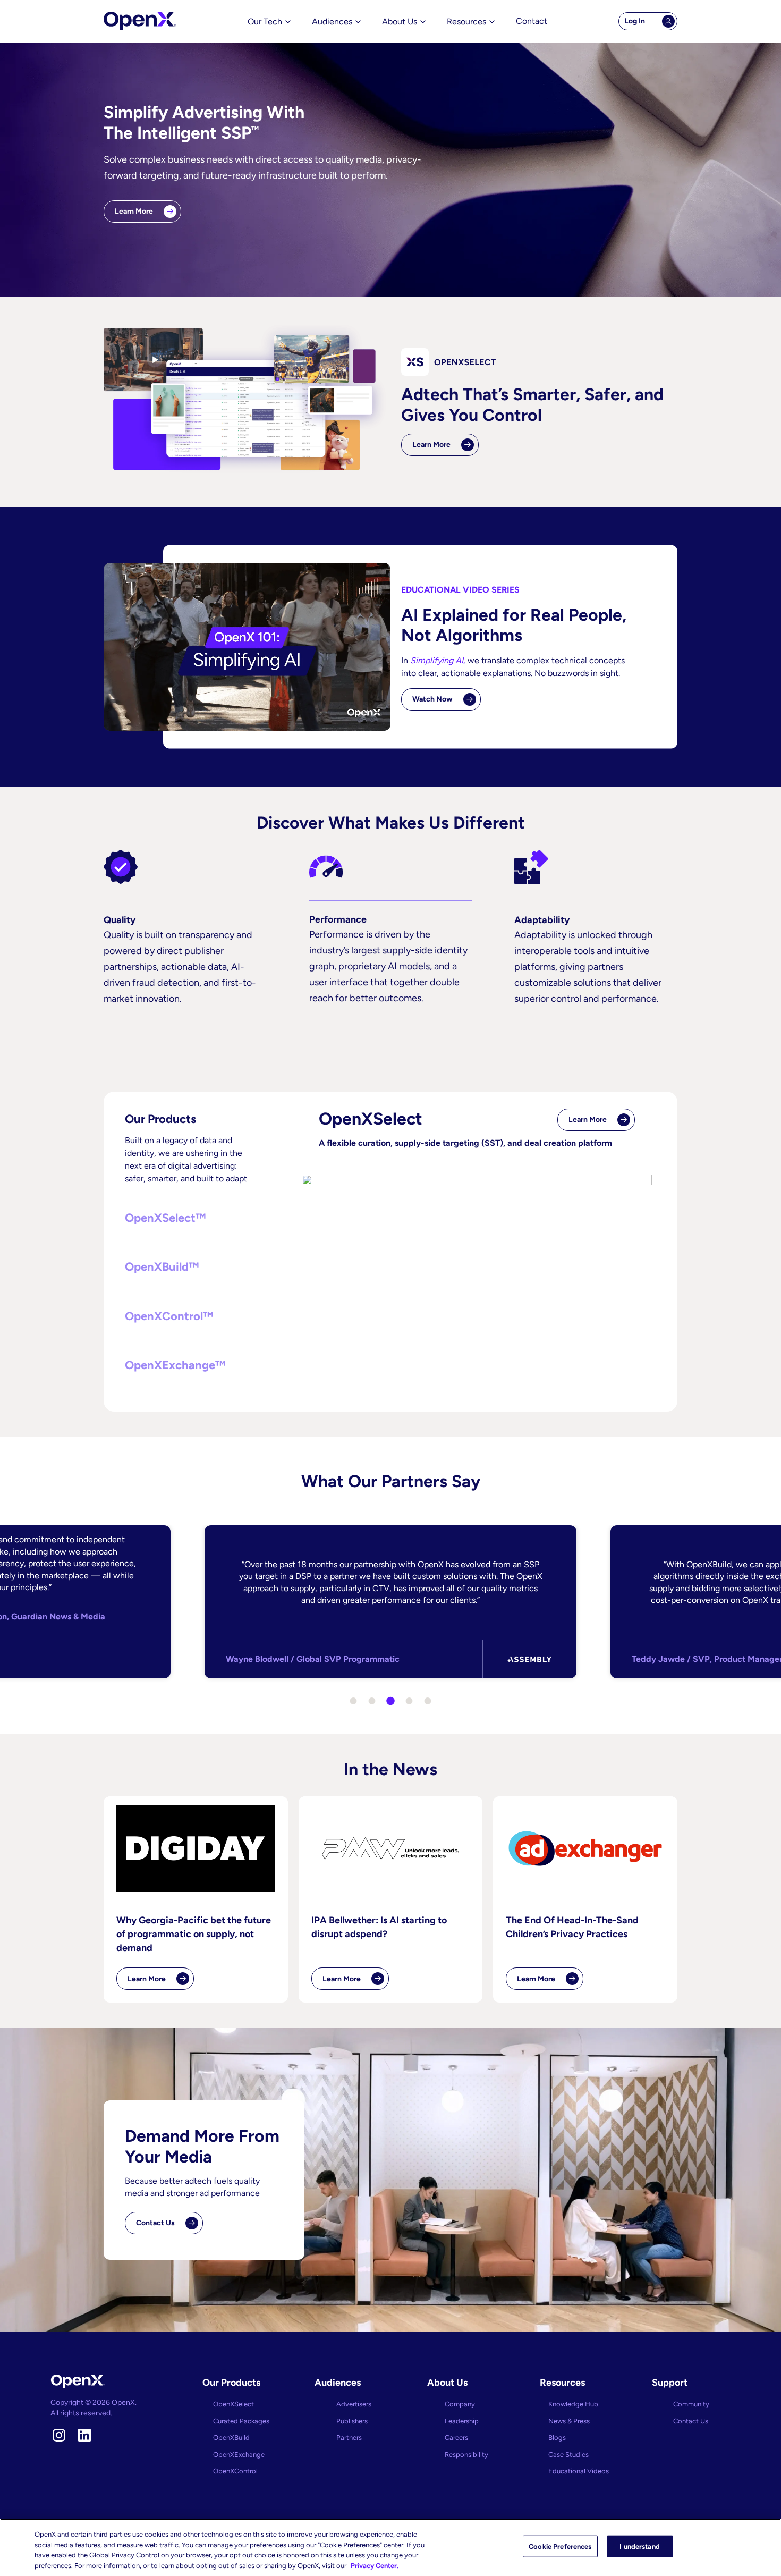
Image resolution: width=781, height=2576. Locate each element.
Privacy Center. (375, 2565)
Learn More (134, 211)
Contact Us (155, 2223)
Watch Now (432, 699)
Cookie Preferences (560, 2547)
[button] (190, 1218)
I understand (640, 2547)
